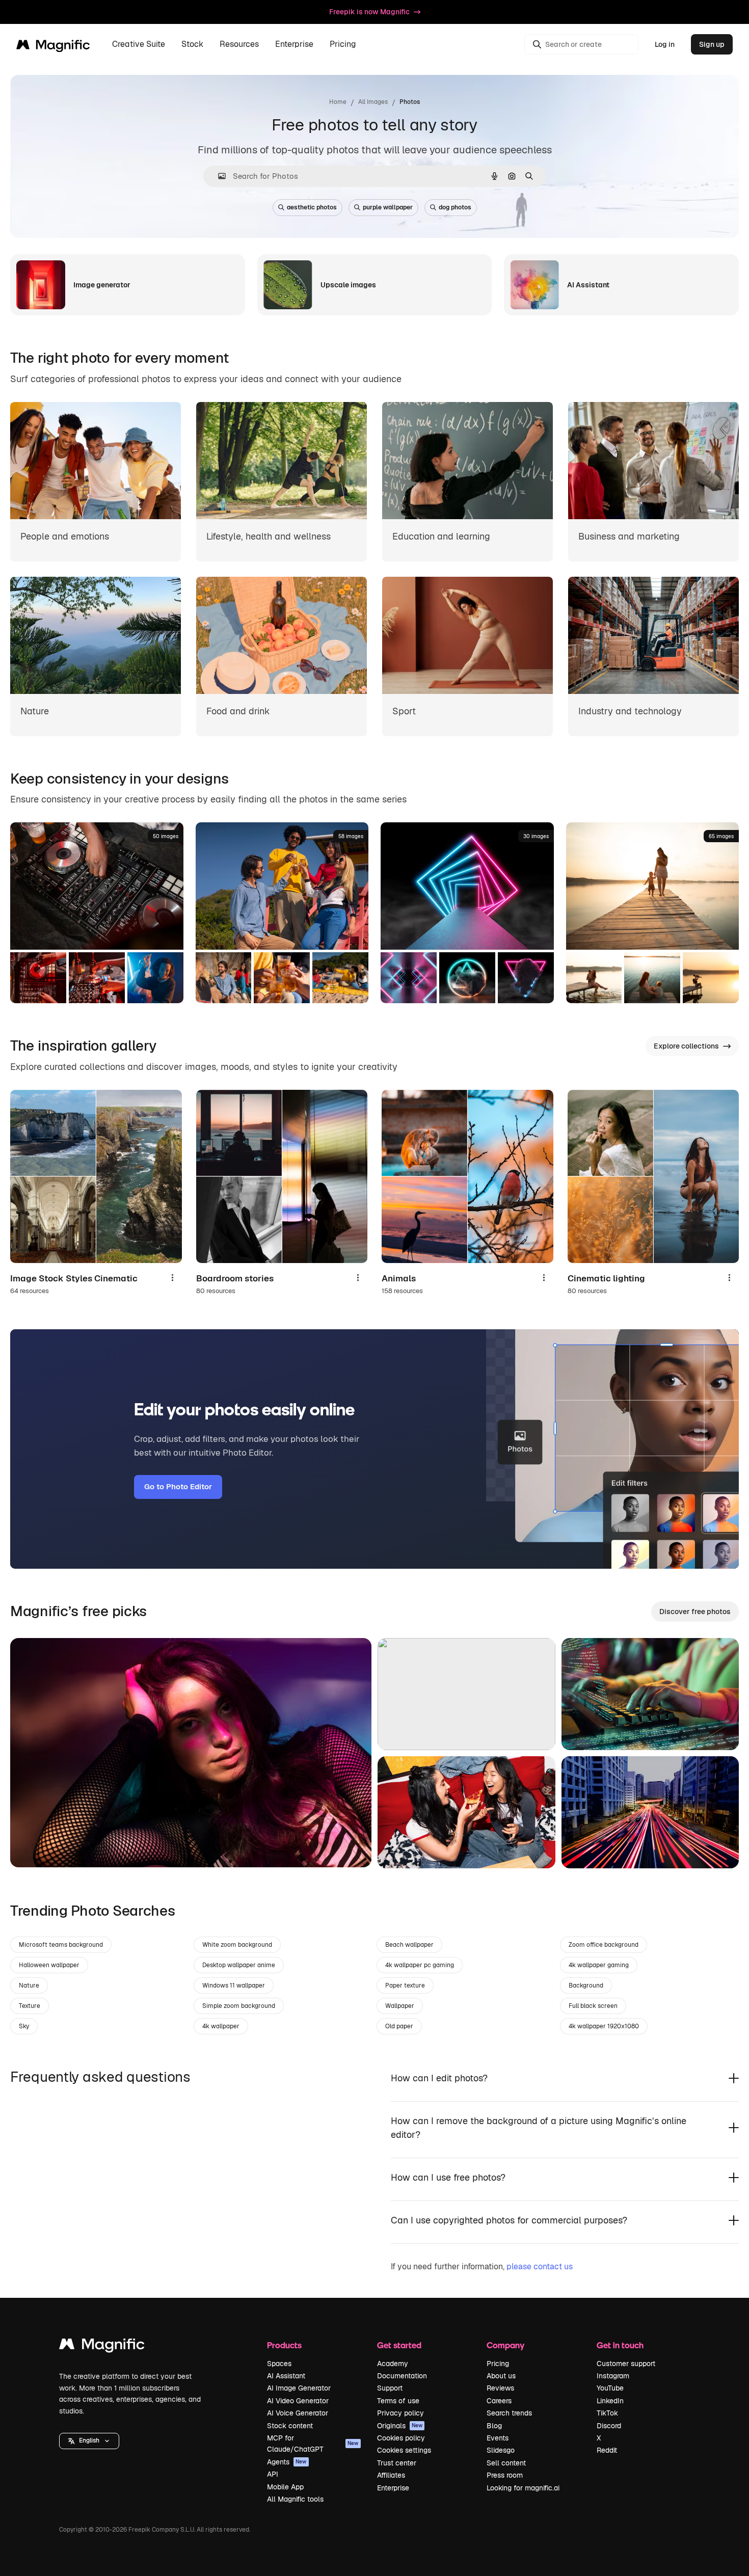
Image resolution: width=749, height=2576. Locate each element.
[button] (89, 2441)
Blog (494, 2426)
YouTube (610, 2388)
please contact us (540, 2266)
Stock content (290, 2426)
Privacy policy (400, 2413)
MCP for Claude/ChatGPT (313, 2444)
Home (338, 102)
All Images (373, 102)
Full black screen (593, 2006)
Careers (499, 2401)
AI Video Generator (298, 2401)
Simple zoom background (239, 2006)
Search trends (509, 2413)
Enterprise (393, 2488)
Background (586, 1985)
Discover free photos (695, 1612)
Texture (30, 2006)
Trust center (397, 2463)
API (273, 2474)
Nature (29, 1985)
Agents (287, 2462)
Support (390, 2388)
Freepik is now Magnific (369, 12)
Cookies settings (404, 2450)
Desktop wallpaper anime (239, 1965)
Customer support (626, 2364)
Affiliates (391, 2475)
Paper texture (405, 1985)
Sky (24, 2026)
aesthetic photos (312, 207)
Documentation (402, 2376)
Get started (399, 2345)
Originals (400, 2426)
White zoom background (237, 1945)
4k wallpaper (221, 2026)
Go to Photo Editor (178, 1486)
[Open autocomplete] (218, 176)
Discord (609, 2426)
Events (498, 2438)
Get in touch (620, 2345)
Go (33, 1847)
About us (501, 2376)
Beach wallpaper (409, 1945)
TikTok (607, 2413)
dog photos (455, 207)
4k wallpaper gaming (599, 1965)
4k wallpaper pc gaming (420, 1965)
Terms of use (398, 2401)
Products (284, 2345)
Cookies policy (401, 2438)
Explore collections (686, 1046)
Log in (665, 44)
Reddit (607, 2450)
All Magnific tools (295, 2499)
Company (505, 2345)
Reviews (500, 2388)
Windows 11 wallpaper (234, 1985)
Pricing (343, 45)
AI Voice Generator (298, 2413)
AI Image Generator (299, 2388)
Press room (505, 2475)
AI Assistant (286, 2376)
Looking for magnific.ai (523, 2488)
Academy (393, 2364)
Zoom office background (604, 1945)
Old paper (399, 2026)
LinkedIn (610, 2401)
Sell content (506, 2463)
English (89, 2440)
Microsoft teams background (61, 1945)
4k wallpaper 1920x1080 (604, 2026)
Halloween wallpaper (49, 1965)
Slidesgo (501, 2450)
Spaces (279, 2364)
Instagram (613, 2376)
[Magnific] (102, 2346)
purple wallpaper (388, 207)
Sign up (712, 44)
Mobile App (285, 2487)
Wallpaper (400, 2006)
